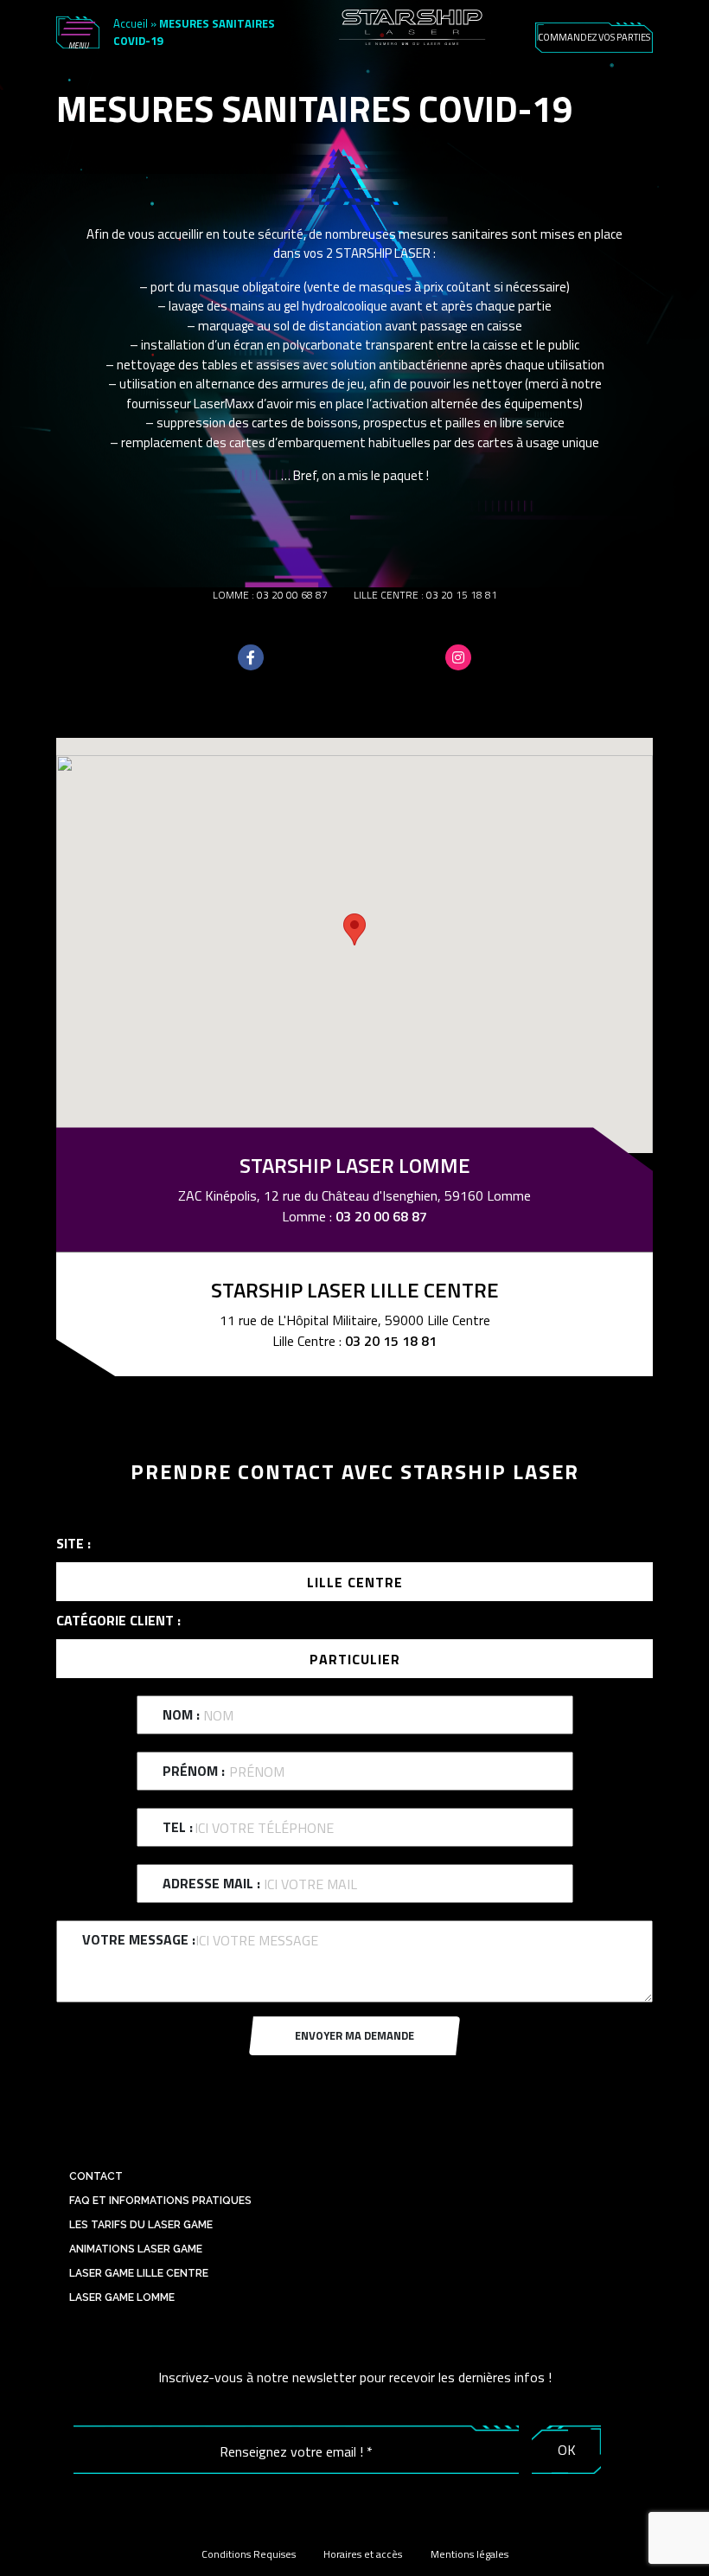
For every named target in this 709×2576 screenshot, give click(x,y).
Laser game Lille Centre (139, 2273)
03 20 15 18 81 (462, 595)
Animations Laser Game (136, 2249)
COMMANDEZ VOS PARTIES (594, 37)
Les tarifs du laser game (141, 2225)
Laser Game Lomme (122, 2297)
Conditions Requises (249, 2554)
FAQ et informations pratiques (160, 2201)
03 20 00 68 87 (292, 595)
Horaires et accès (363, 2554)
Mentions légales (469, 2554)
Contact (96, 2176)
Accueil (131, 23)
